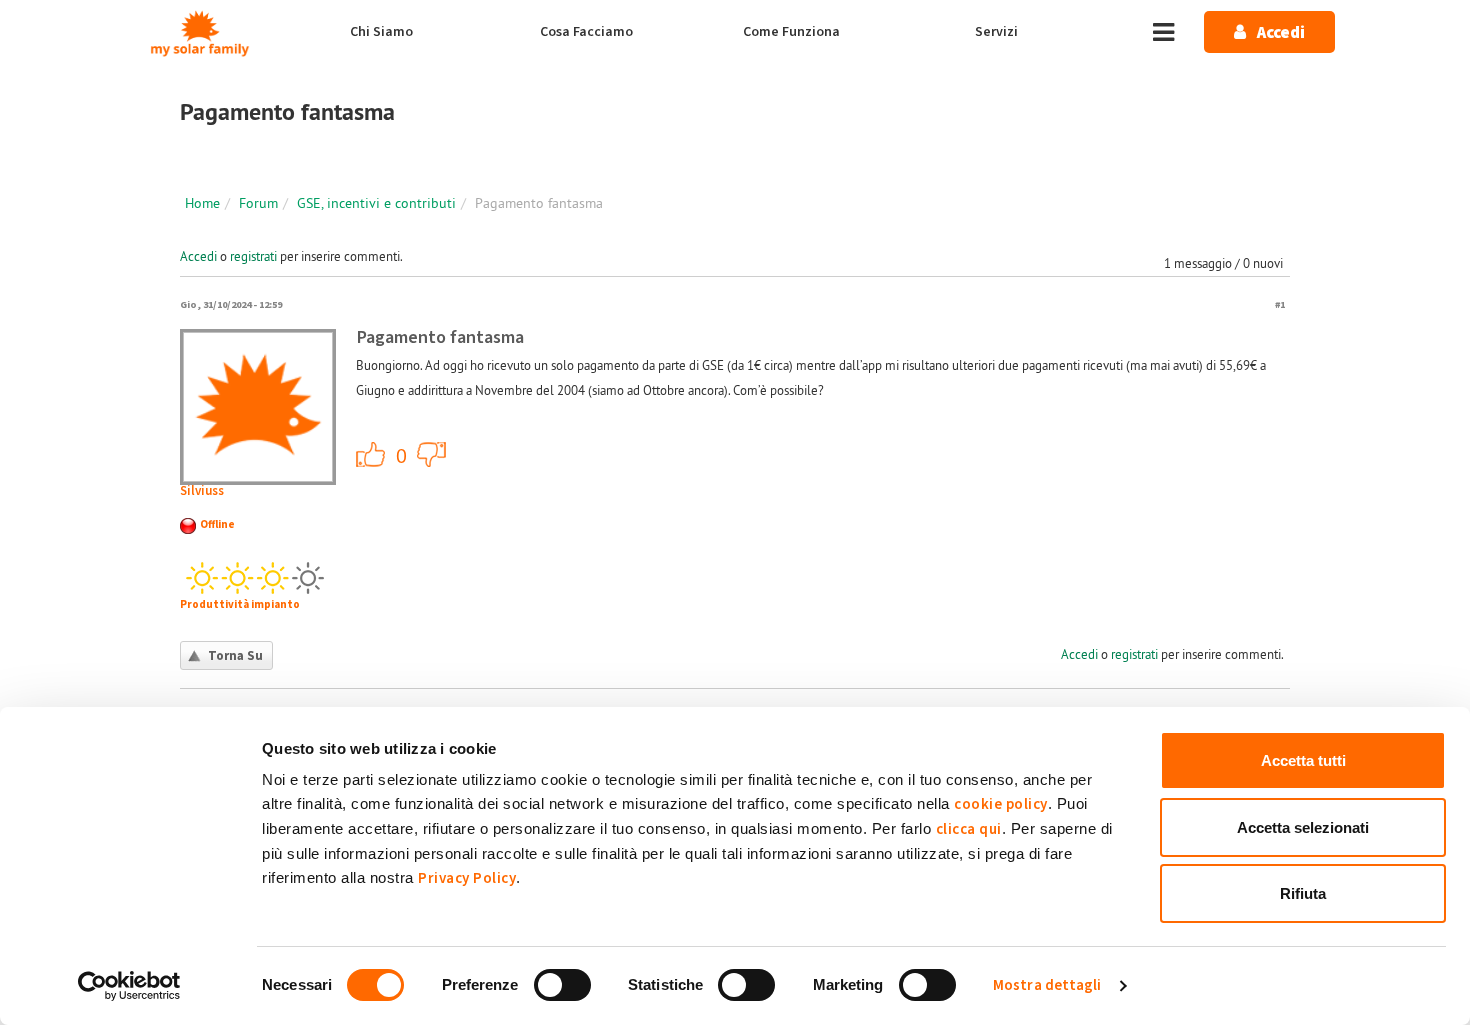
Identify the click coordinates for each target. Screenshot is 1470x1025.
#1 (1280, 304)
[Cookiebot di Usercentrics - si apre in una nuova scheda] (129, 986)
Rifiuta (1303, 893)
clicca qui (969, 829)
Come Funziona (791, 32)
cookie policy (1001, 804)
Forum (258, 203)
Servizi (996, 32)
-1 (432, 454)
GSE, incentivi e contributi (376, 203)
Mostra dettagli (1047, 985)
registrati (253, 256)
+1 (371, 454)
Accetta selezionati (1303, 827)
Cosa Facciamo (586, 32)
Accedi (198, 256)
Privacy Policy (467, 878)
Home (202, 203)
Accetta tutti (1303, 760)
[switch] (562, 985)
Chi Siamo (381, 32)
